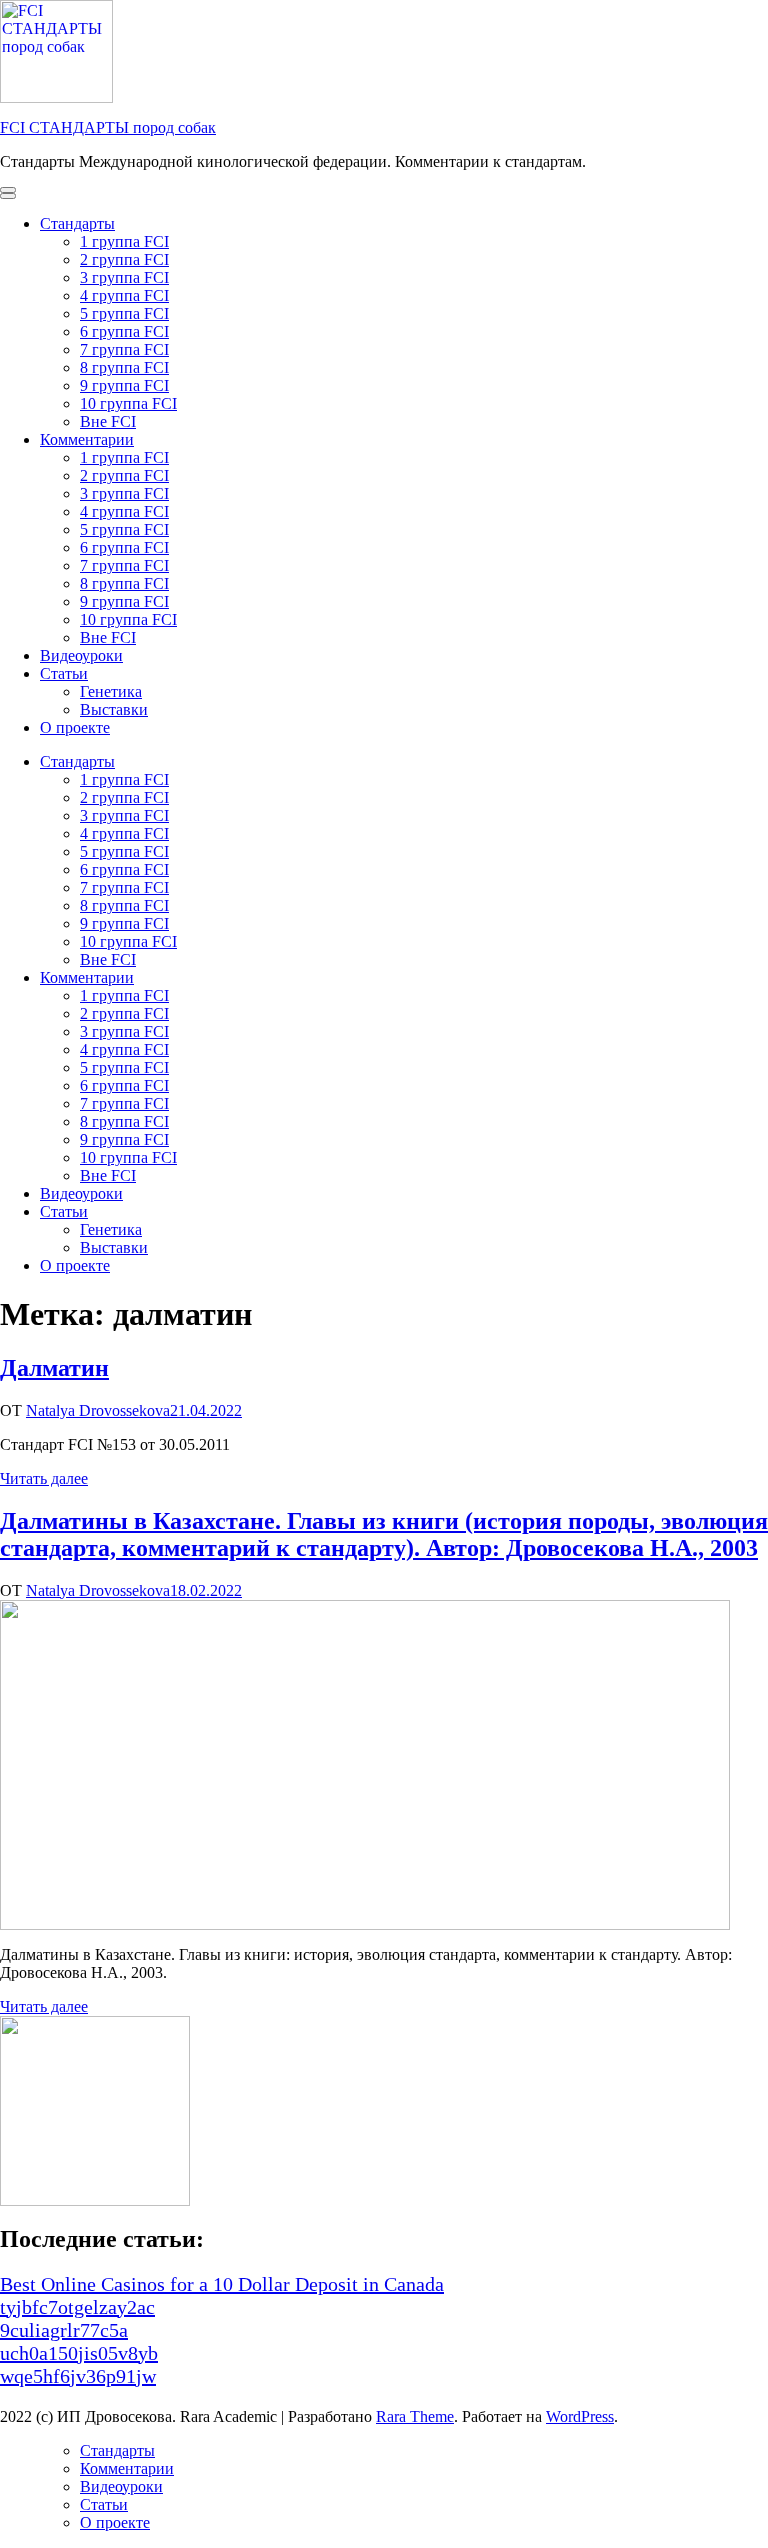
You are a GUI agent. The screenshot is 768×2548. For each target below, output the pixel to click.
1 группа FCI (124, 241)
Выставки (114, 709)
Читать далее (44, 1478)
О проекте (75, 727)
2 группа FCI (124, 259)
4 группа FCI (124, 295)
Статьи (64, 673)
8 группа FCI (124, 367)
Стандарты (77, 223)
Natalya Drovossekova (98, 1410)
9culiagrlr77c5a (64, 2330)
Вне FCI (108, 421)
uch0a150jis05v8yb (79, 2353)
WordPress (580, 2416)
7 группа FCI (124, 349)
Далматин (54, 1368)
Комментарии (87, 439)
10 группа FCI (128, 403)
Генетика (111, 691)
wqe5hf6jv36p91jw (78, 2376)
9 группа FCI (124, 385)
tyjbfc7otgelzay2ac (77, 2307)
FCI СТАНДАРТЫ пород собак (108, 127)
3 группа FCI (124, 277)
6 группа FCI (124, 331)
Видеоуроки (81, 655)
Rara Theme (415, 2416)
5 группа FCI (124, 313)
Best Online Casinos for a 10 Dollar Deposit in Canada (222, 2284)
